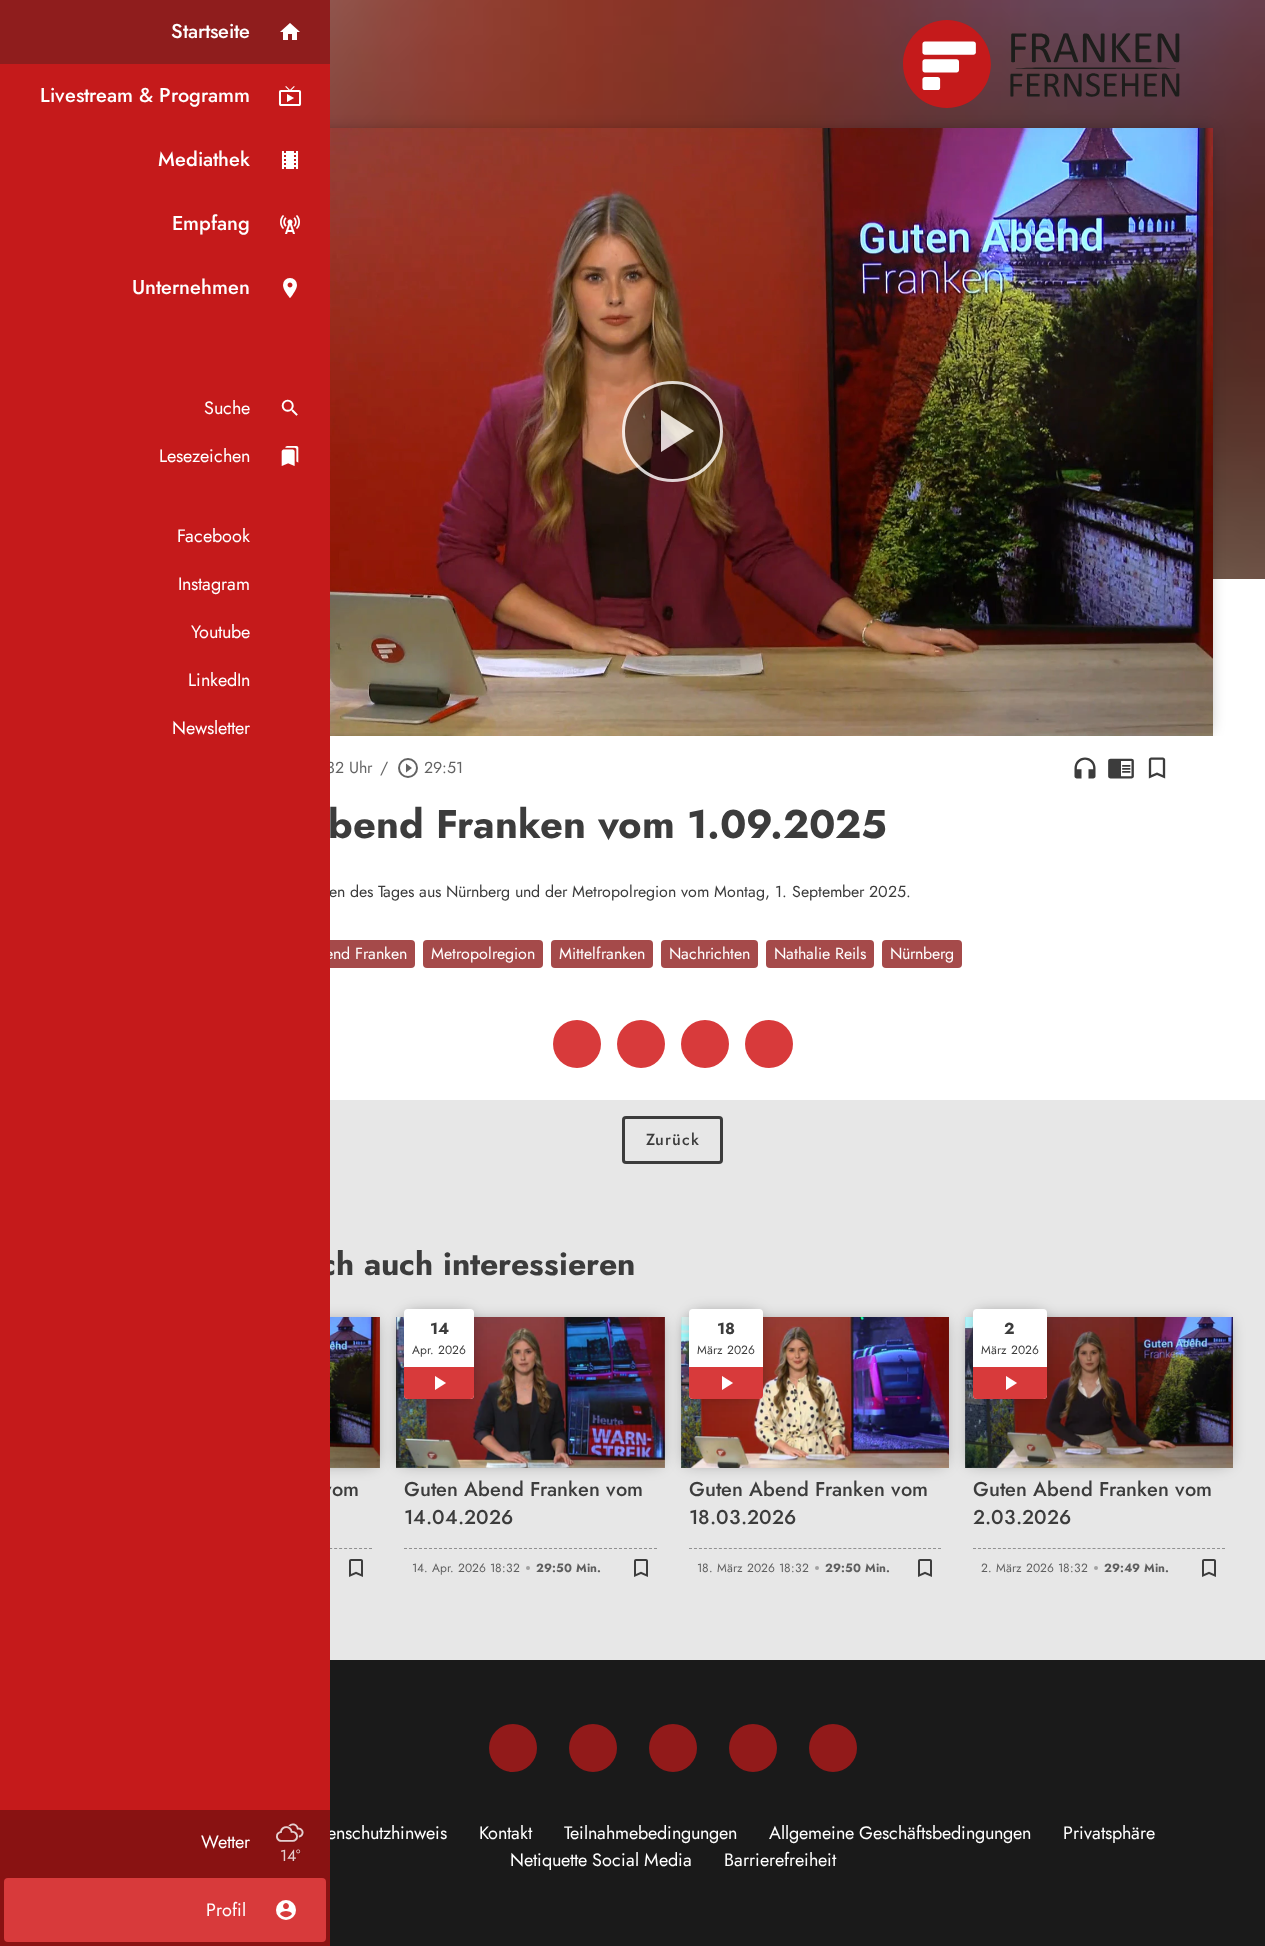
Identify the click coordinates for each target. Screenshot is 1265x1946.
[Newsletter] (833, 1748)
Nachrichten (709, 953)
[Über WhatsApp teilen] (705, 1044)
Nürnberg (922, 953)
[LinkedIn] (753, 1748)
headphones (1085, 768)
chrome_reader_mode (1121, 768)
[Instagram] (593, 1748)
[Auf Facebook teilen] (577, 1044)
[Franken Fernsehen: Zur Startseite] (1044, 64)
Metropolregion (483, 953)
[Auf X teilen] (641, 1044)
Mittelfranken (602, 953)
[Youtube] (673, 1748)
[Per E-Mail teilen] (769, 1044)
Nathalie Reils (820, 953)
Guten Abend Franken (333, 953)
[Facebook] (513, 1748)
